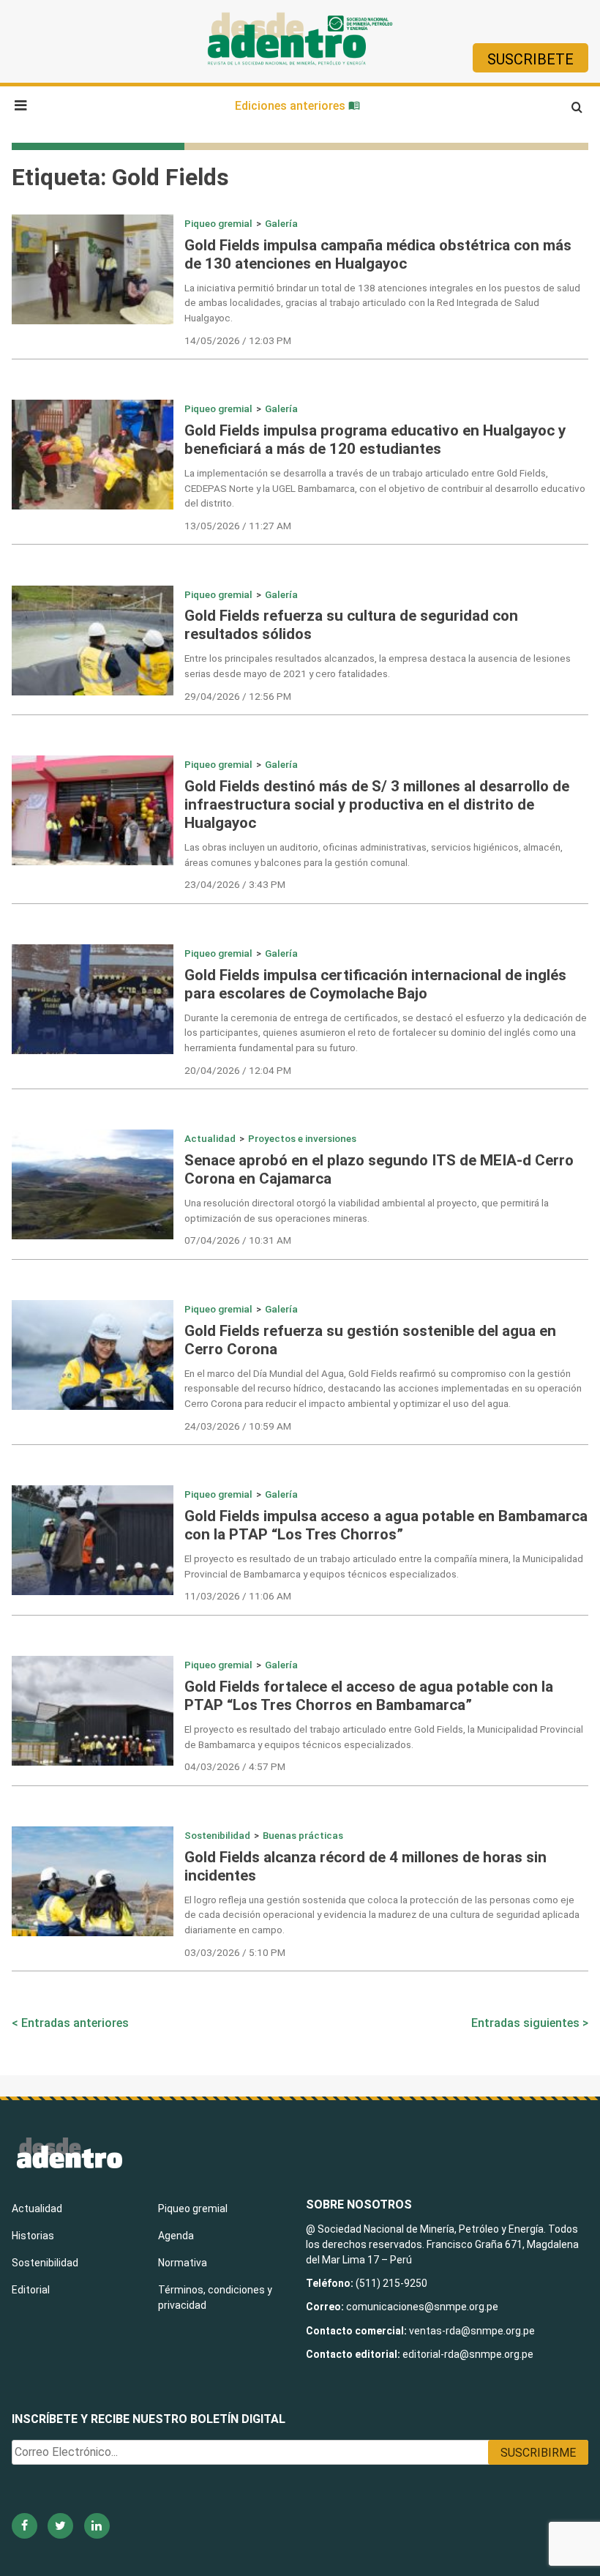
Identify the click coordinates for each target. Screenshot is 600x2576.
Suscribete (530, 59)
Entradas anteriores (75, 2023)
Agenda (176, 2236)
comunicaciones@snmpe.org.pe (423, 2307)
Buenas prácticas (303, 1835)
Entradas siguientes (525, 2023)
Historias (33, 2236)
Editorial (31, 2290)
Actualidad (210, 1138)
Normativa (183, 2263)
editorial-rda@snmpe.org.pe (468, 2354)
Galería (281, 223)
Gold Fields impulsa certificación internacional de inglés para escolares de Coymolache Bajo (375, 984)
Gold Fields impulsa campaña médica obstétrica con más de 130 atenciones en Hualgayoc (378, 254)
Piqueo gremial (218, 223)
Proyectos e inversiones (302, 1138)
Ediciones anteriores (292, 106)
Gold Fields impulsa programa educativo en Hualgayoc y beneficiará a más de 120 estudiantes (375, 440)
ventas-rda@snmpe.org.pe (472, 2331)
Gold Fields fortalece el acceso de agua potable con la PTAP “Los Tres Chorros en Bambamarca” (369, 1696)
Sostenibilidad (217, 1835)
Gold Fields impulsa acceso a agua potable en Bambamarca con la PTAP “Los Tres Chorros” (386, 1525)
